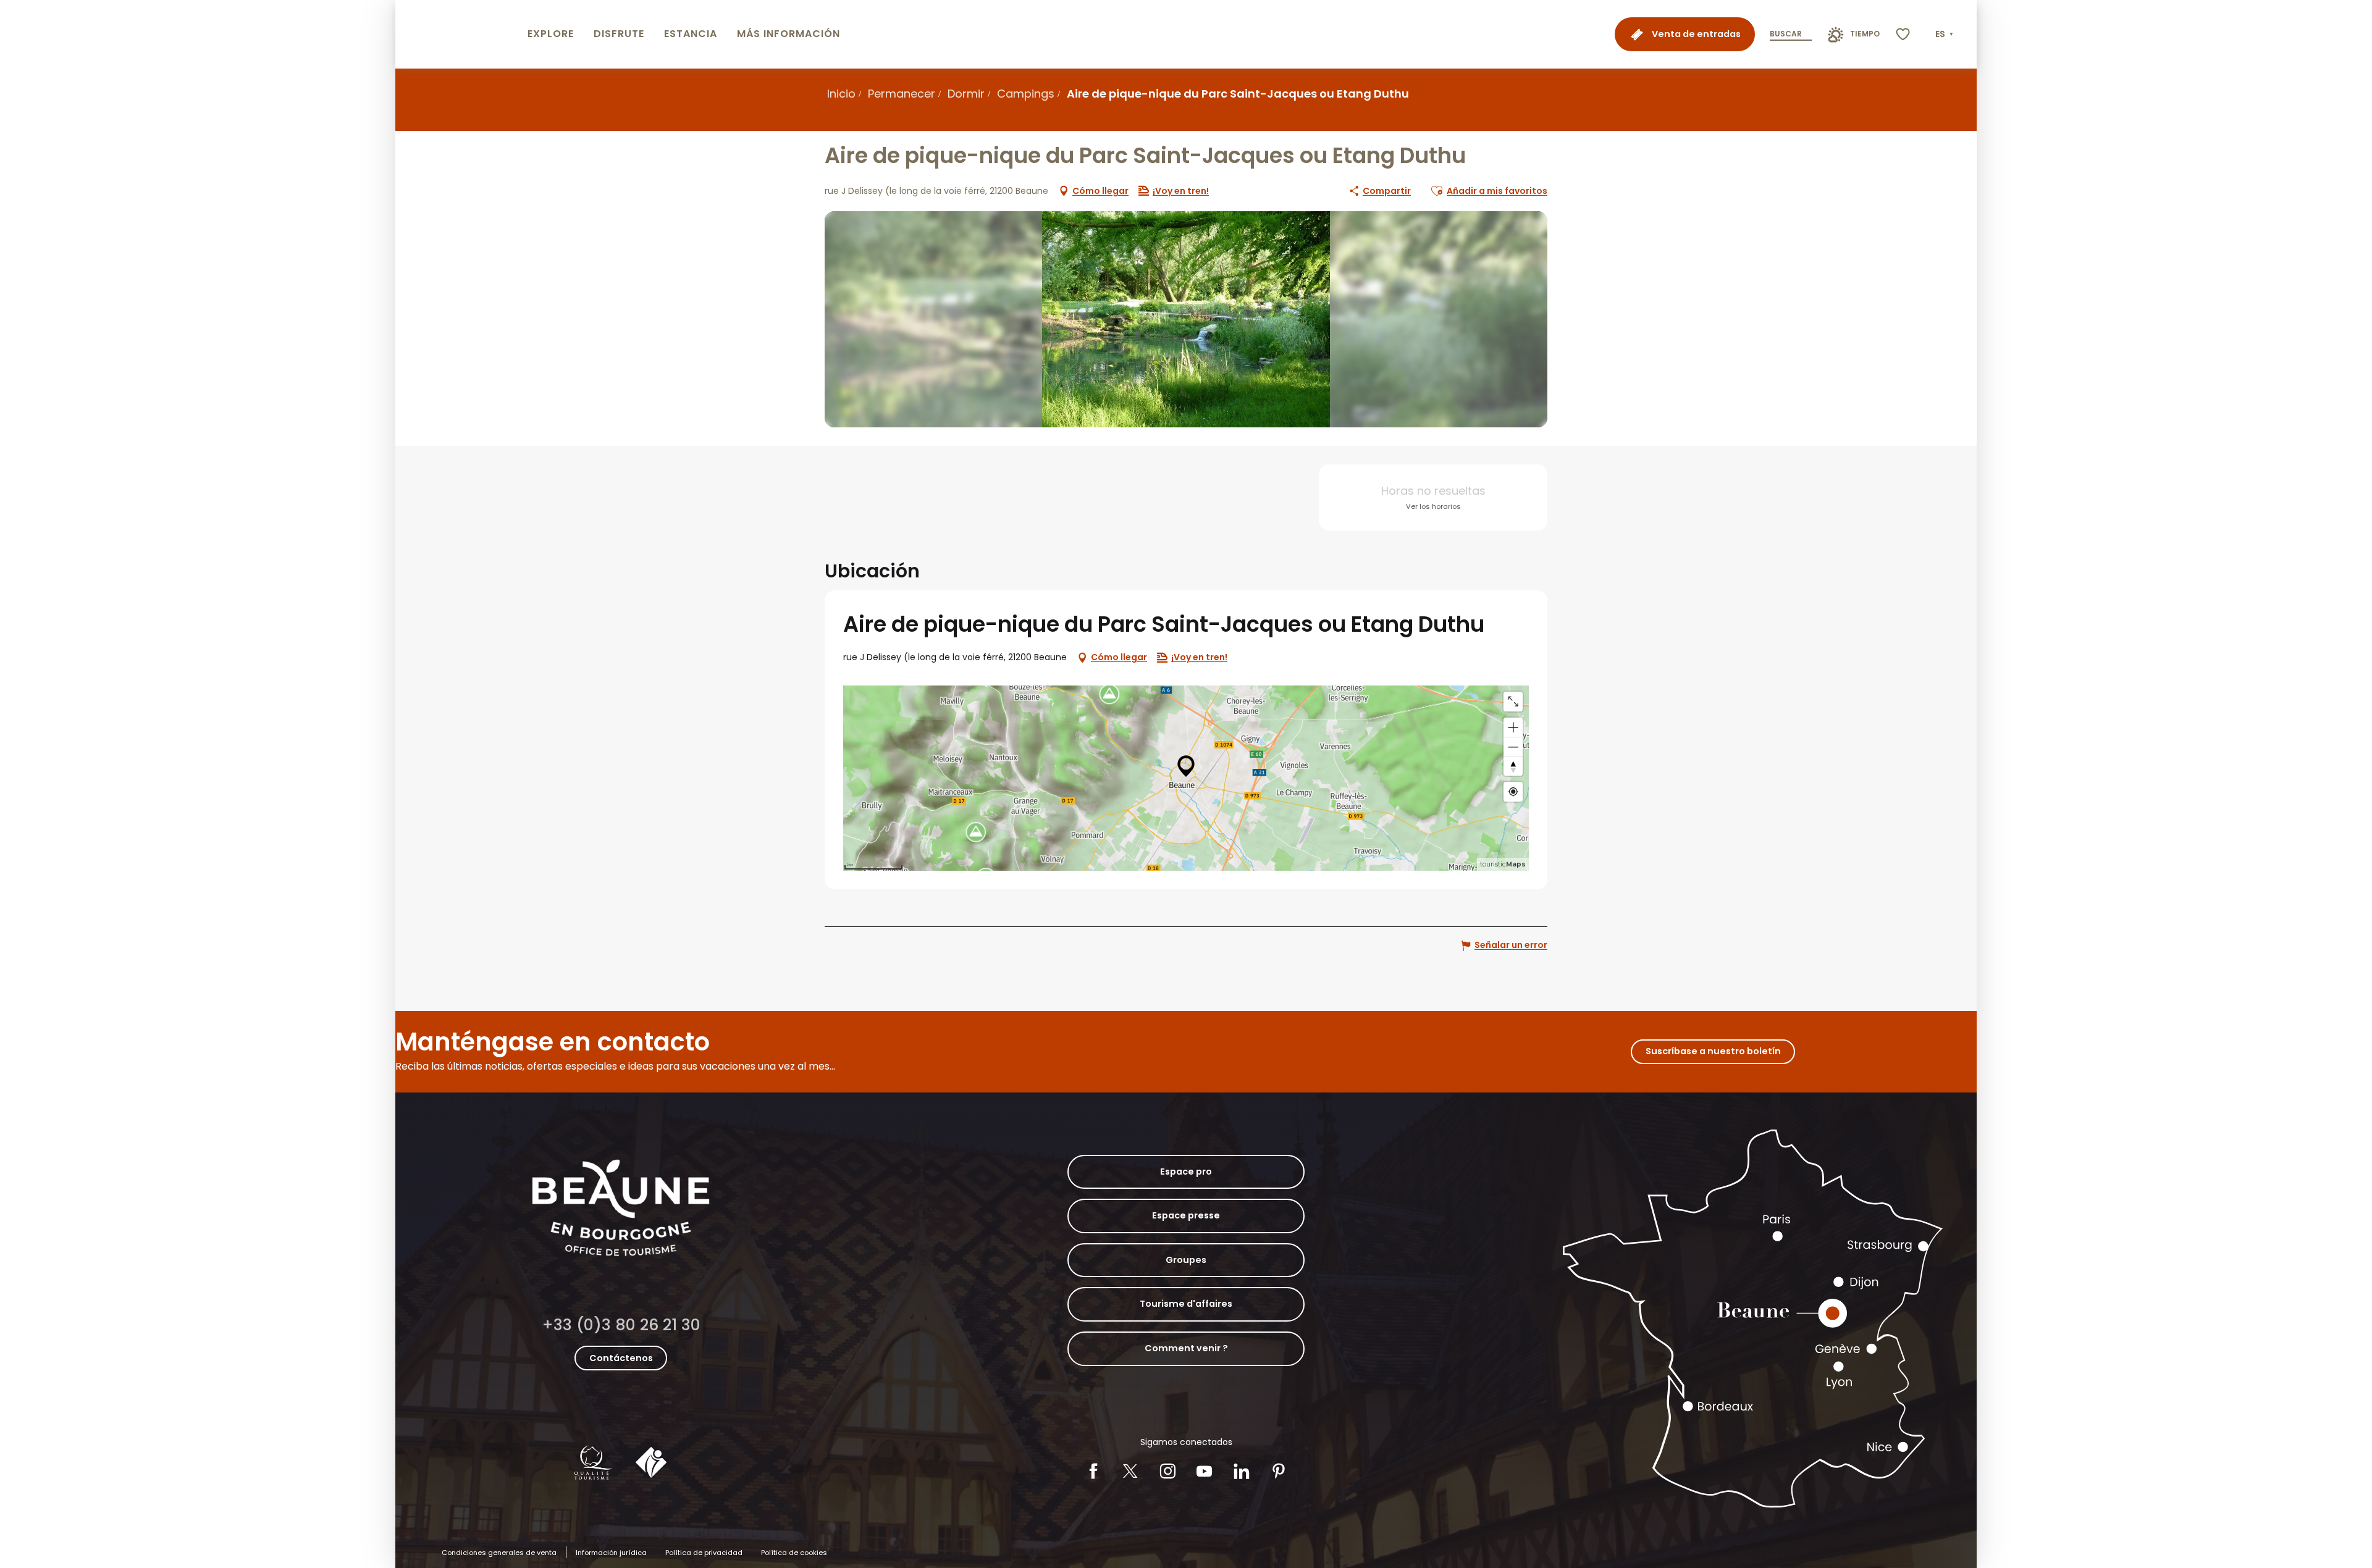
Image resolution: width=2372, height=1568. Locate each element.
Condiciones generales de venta (499, 1553)
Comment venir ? (1186, 1348)
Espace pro (1186, 1172)
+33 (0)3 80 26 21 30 (621, 1325)
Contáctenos (621, 1358)
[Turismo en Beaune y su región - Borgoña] (459, 34)
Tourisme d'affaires (1186, 1304)
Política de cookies (794, 1553)
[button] (1945, 35)
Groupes (1186, 1260)
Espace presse (1186, 1215)
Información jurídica (611, 1553)
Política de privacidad (704, 1553)
